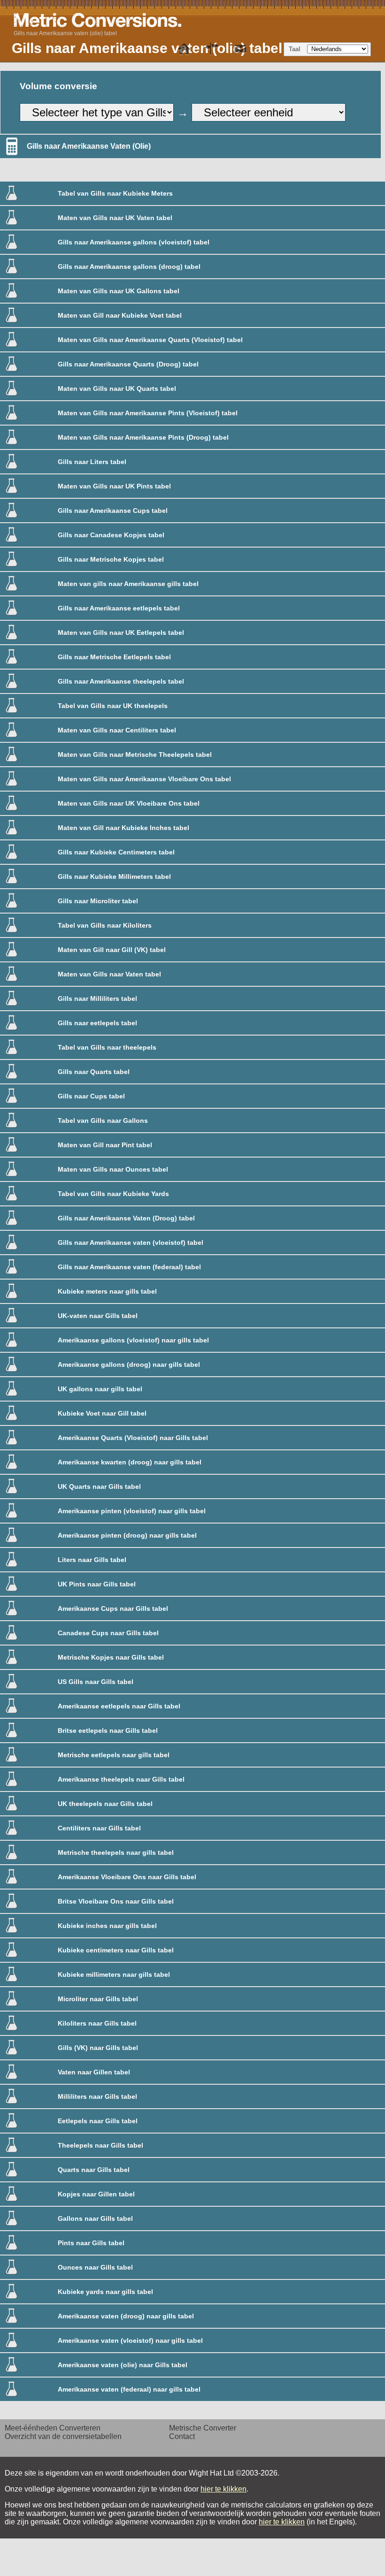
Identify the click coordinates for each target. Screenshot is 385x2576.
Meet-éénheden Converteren (53, 2428)
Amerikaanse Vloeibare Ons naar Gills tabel (127, 1877)
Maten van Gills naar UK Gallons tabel (119, 291)
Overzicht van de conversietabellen (63, 2436)
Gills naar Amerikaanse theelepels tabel (121, 681)
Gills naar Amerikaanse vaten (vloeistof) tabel (131, 1242)
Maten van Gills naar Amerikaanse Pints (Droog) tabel (143, 437)
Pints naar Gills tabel (91, 2243)
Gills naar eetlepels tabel (97, 1023)
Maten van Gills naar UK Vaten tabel (115, 218)
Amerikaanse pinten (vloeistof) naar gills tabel (132, 1511)
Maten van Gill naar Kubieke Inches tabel (123, 828)
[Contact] (240, 49)
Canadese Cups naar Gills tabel (108, 1633)
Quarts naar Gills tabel (94, 2170)
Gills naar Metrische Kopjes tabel (111, 559)
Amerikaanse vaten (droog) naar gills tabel (126, 2316)
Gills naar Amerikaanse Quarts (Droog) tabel (128, 364)
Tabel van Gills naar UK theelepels (113, 706)
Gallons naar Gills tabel (95, 2218)
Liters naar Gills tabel (92, 1560)
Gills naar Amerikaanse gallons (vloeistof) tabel (134, 242)
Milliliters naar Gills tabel (97, 2096)
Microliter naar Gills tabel (98, 1999)
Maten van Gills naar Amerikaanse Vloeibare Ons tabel (144, 779)
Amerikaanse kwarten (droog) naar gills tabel (130, 1462)
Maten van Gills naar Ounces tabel (113, 1169)
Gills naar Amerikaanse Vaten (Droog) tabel (126, 1218)
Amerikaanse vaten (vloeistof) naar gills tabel (130, 2340)
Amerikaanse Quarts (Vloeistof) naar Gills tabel (133, 1438)
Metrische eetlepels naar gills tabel (114, 1755)
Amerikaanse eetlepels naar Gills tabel (119, 1706)
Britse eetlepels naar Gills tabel (108, 1730)
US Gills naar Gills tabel (96, 1682)
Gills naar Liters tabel (92, 462)
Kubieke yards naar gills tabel (105, 2292)
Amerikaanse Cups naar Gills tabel (113, 1608)
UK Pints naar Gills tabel (97, 1584)
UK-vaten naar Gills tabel (98, 1316)
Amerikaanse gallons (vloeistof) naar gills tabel (133, 1340)
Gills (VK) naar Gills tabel (98, 2048)
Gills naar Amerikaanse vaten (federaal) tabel (129, 1267)
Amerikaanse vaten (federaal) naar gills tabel (129, 2389)
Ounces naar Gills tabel (95, 2267)
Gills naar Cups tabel (91, 1096)
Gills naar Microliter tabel (98, 901)
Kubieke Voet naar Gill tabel (102, 1413)
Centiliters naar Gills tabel (99, 1828)
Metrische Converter (203, 2428)
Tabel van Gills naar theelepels (107, 1047)
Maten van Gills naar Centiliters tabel (117, 730)
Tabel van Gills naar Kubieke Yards (113, 1194)
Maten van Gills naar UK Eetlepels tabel (121, 633)
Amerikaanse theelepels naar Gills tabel (121, 1779)
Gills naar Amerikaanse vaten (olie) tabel (65, 33)
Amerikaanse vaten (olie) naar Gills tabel (123, 2365)
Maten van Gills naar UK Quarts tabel (117, 389)
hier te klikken (223, 2489)
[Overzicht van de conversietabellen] (212, 49)
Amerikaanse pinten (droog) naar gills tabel (127, 1535)
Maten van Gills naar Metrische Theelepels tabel (135, 755)
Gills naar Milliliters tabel (97, 998)
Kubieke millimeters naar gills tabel (114, 1974)
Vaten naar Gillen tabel (94, 2072)
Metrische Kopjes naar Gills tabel (111, 1657)
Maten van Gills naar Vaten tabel (109, 974)
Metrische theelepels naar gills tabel (116, 1852)
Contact (182, 2436)
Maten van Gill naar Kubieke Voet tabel (120, 315)
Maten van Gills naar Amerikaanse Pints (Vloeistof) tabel (148, 413)
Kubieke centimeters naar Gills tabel (116, 1950)
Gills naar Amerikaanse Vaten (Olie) (89, 146)
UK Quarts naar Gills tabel (99, 1486)
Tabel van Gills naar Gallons (103, 1120)
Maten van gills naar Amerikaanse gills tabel (128, 584)
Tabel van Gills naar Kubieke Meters (115, 193)
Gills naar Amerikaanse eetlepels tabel (119, 608)
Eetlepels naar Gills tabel (98, 2121)
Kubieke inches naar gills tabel (107, 1926)
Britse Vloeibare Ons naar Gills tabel (116, 1901)
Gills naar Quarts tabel (94, 1072)
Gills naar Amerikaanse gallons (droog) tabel (129, 267)
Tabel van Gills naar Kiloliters (105, 925)
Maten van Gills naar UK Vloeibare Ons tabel (129, 803)
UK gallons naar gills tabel (100, 1389)
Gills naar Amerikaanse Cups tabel (113, 511)
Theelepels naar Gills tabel (100, 2145)
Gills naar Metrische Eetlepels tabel (114, 657)
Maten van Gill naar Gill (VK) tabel (112, 950)
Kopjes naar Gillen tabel (96, 2194)
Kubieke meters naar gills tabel (107, 1291)
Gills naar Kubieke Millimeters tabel (114, 876)
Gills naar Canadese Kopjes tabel (111, 535)
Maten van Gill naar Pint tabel (105, 1145)
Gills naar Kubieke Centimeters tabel (116, 852)
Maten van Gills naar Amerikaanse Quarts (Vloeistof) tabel (150, 340)
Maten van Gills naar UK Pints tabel (114, 486)
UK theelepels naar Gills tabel (105, 1804)
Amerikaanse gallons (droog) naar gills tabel (129, 1364)
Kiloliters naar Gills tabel (97, 2023)
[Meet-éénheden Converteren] (184, 49)
